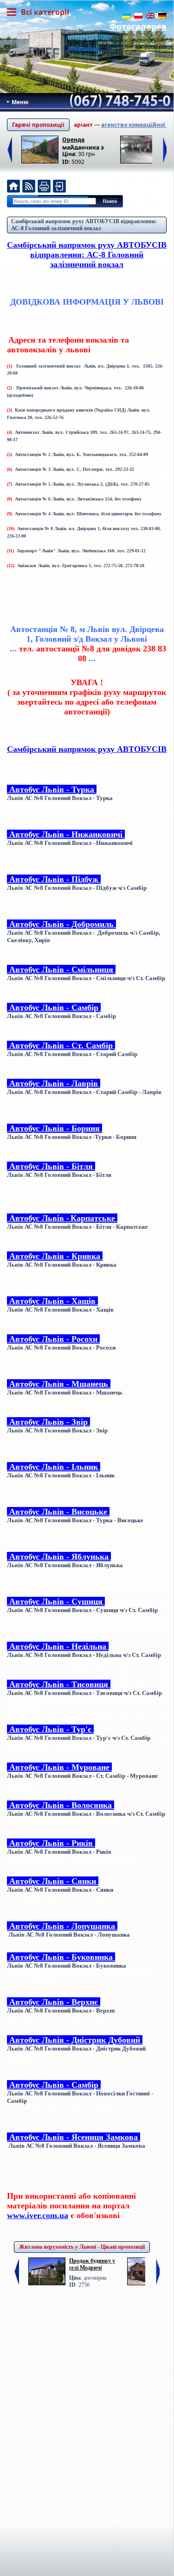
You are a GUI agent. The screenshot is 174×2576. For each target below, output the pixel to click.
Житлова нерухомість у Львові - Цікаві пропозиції (82, 2247)
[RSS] (29, 187)
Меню (19, 102)
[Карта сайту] (59, 187)
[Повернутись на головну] (13, 187)
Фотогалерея (138, 26)
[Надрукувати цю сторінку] (44, 187)
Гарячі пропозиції (38, 125)
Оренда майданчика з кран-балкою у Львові (83, 143)
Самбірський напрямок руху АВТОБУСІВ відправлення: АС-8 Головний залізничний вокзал (84, 225)
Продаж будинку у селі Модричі (92, 2264)
